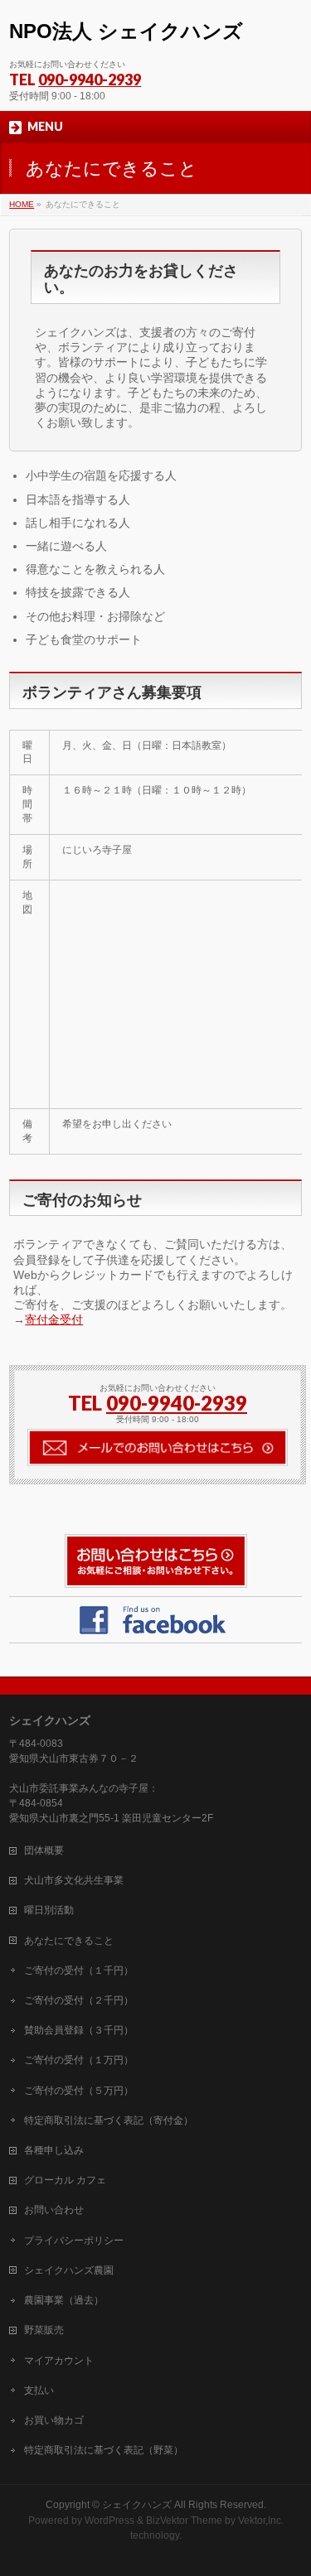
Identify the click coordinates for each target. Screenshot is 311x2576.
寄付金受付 (54, 1319)
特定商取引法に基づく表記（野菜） (104, 2450)
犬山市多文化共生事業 (74, 1880)
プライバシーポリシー (74, 2241)
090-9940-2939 (90, 80)
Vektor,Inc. (261, 2521)
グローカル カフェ (65, 2180)
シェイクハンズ (137, 2505)
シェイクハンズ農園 (69, 2270)
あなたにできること (69, 1941)
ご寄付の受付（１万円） (79, 2060)
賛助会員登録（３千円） (79, 2030)
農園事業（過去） (64, 2300)
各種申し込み (54, 2150)
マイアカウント (59, 2361)
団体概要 (44, 1850)
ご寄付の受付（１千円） (79, 1971)
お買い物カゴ (54, 2420)
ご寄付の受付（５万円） (79, 2091)
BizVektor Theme (184, 2521)
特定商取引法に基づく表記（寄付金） (109, 2120)
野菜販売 (44, 2330)
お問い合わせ (54, 2210)
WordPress (109, 2521)
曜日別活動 (49, 1910)
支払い (39, 2390)
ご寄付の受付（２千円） (79, 2000)
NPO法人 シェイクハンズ (126, 31)
